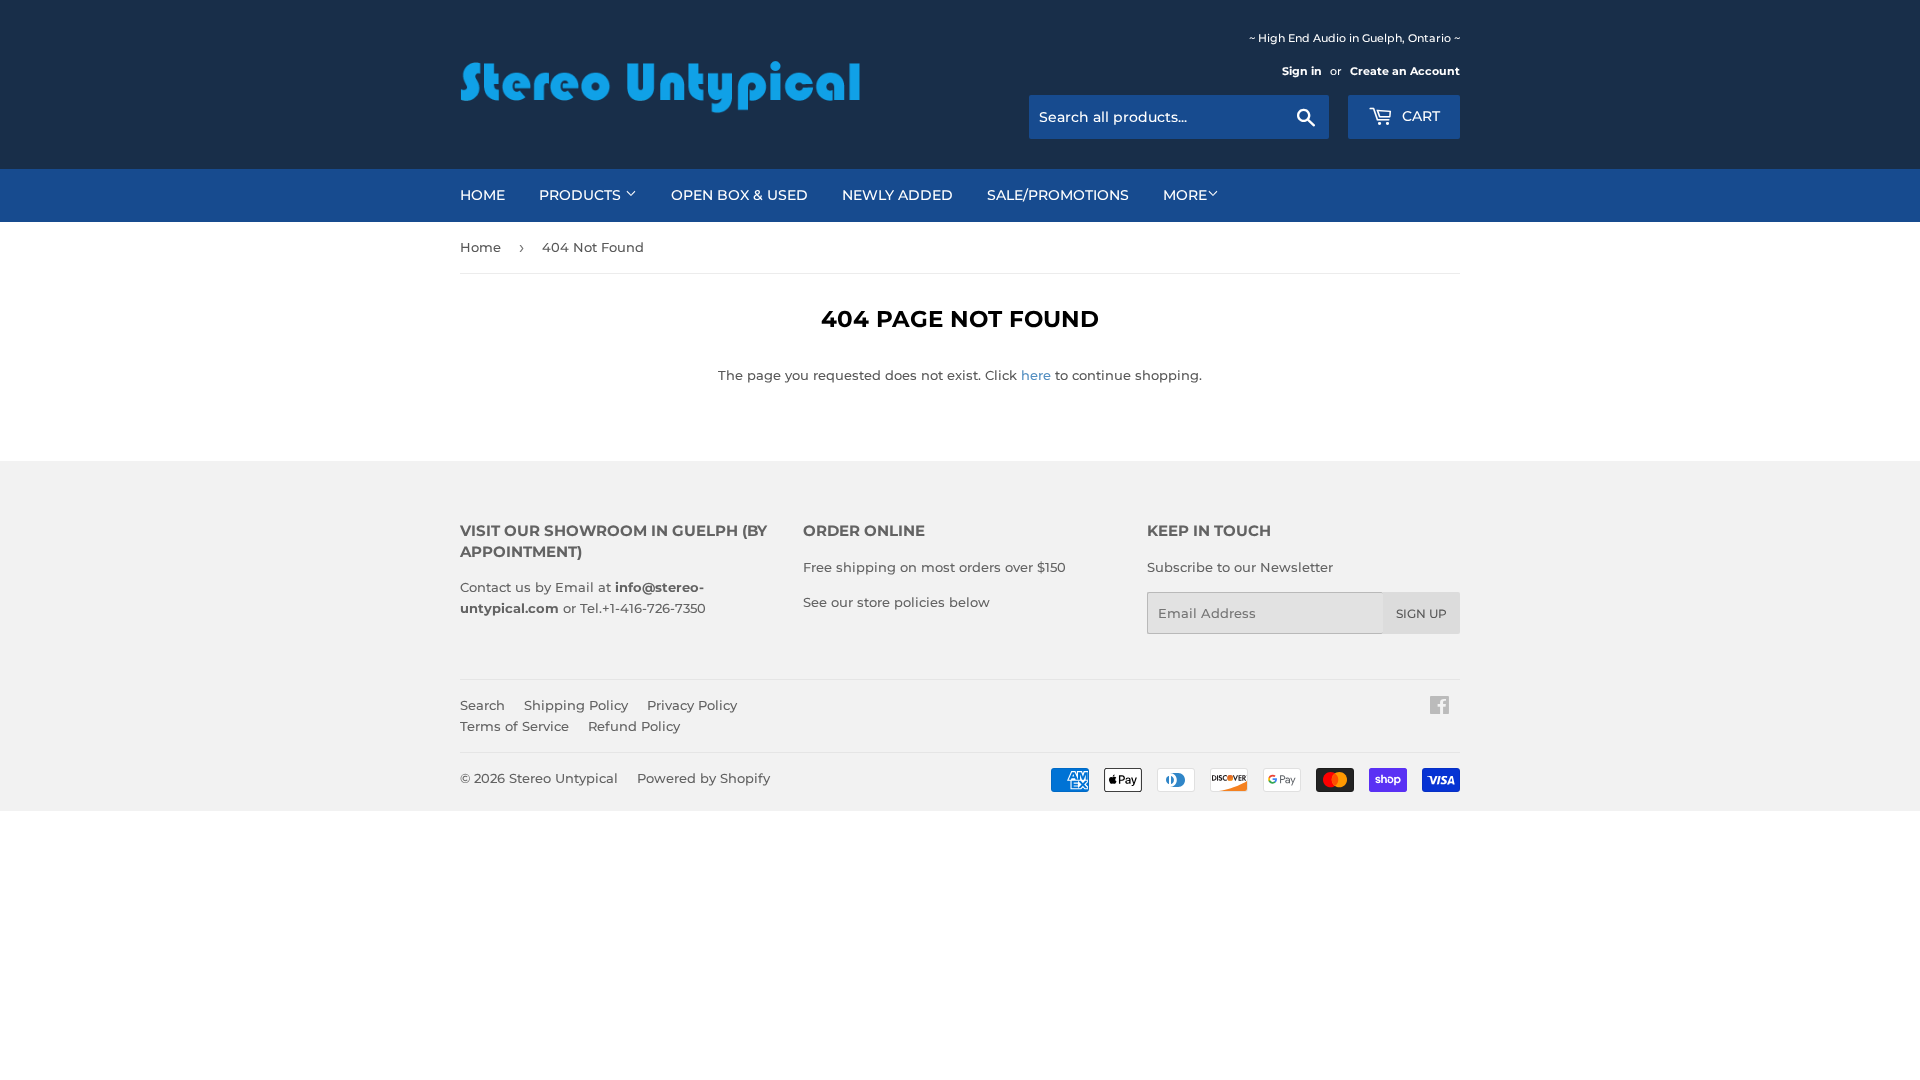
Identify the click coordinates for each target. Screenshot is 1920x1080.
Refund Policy (634, 726)
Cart (1419, 116)
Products (582, 195)
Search (482, 705)
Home (482, 195)
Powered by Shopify (703, 778)
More (1185, 195)
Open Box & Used (739, 195)
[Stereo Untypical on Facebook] (1439, 708)
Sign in (1302, 71)
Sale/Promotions (1058, 195)
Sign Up (1421, 613)
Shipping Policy (576, 705)
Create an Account (1405, 71)
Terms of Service (514, 726)
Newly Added (897, 195)
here (1036, 375)
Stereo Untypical (563, 778)
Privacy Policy (692, 705)
